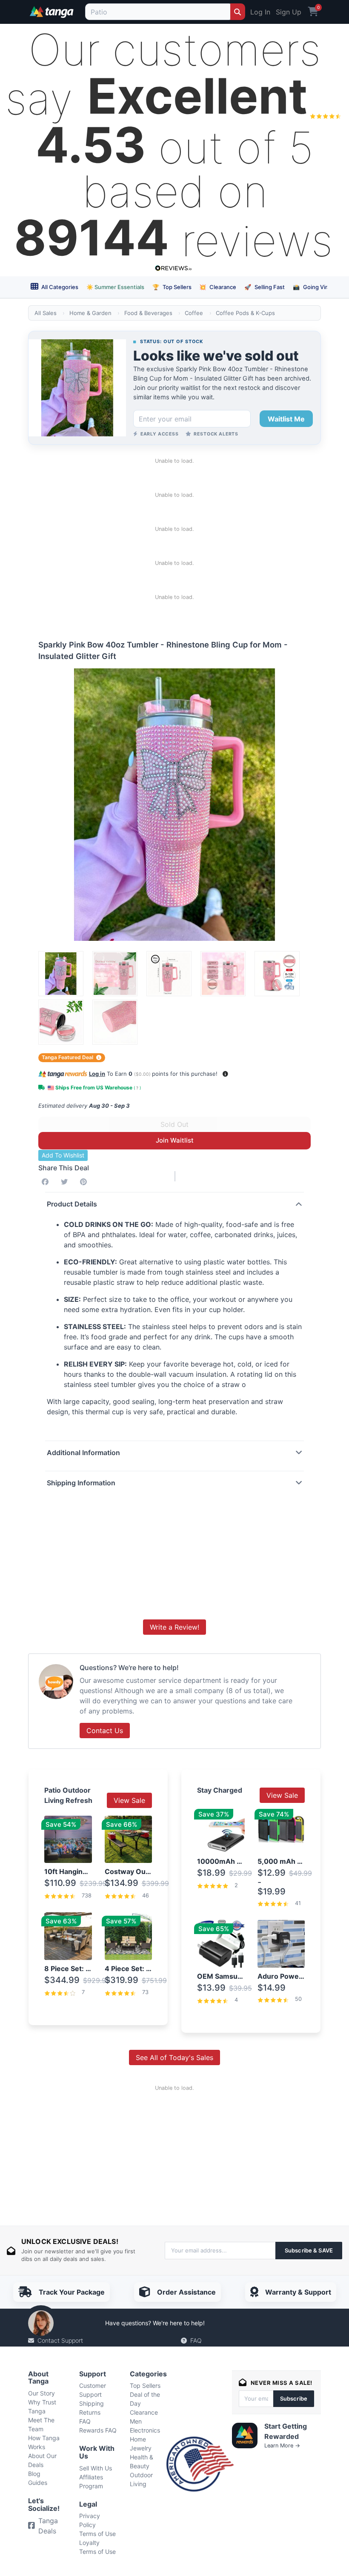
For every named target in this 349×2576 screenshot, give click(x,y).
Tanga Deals (48, 2526)
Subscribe (294, 2398)
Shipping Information (81, 1483)
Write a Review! (174, 1627)
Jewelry (141, 2448)
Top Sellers (172, 287)
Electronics (145, 2430)
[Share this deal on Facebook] (47, 1182)
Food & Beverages (148, 313)
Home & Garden (90, 313)
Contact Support (60, 2340)
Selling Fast (265, 287)
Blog (34, 2474)
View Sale (129, 1800)
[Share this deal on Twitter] (66, 1182)
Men (136, 2421)
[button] (225, 1074)
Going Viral (312, 287)
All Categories (59, 287)
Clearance (218, 287)
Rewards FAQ (98, 2430)
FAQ (196, 2340)
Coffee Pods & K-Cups (245, 313)
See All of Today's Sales (174, 2057)
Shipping (92, 2403)
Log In (260, 12)
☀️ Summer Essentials (115, 287)
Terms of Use (97, 2534)
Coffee (194, 313)
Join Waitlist (175, 1140)
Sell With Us (96, 2468)
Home (138, 2439)
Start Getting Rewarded (286, 2431)
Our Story (41, 2393)
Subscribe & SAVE (309, 2250)
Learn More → (282, 2446)
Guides (38, 2483)
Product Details (72, 1204)
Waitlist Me (286, 419)
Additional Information (83, 1453)
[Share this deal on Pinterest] (85, 1182)
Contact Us (105, 1731)
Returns (90, 2412)
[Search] (238, 12)
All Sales (46, 313)
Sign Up (289, 12)
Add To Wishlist (63, 1155)
